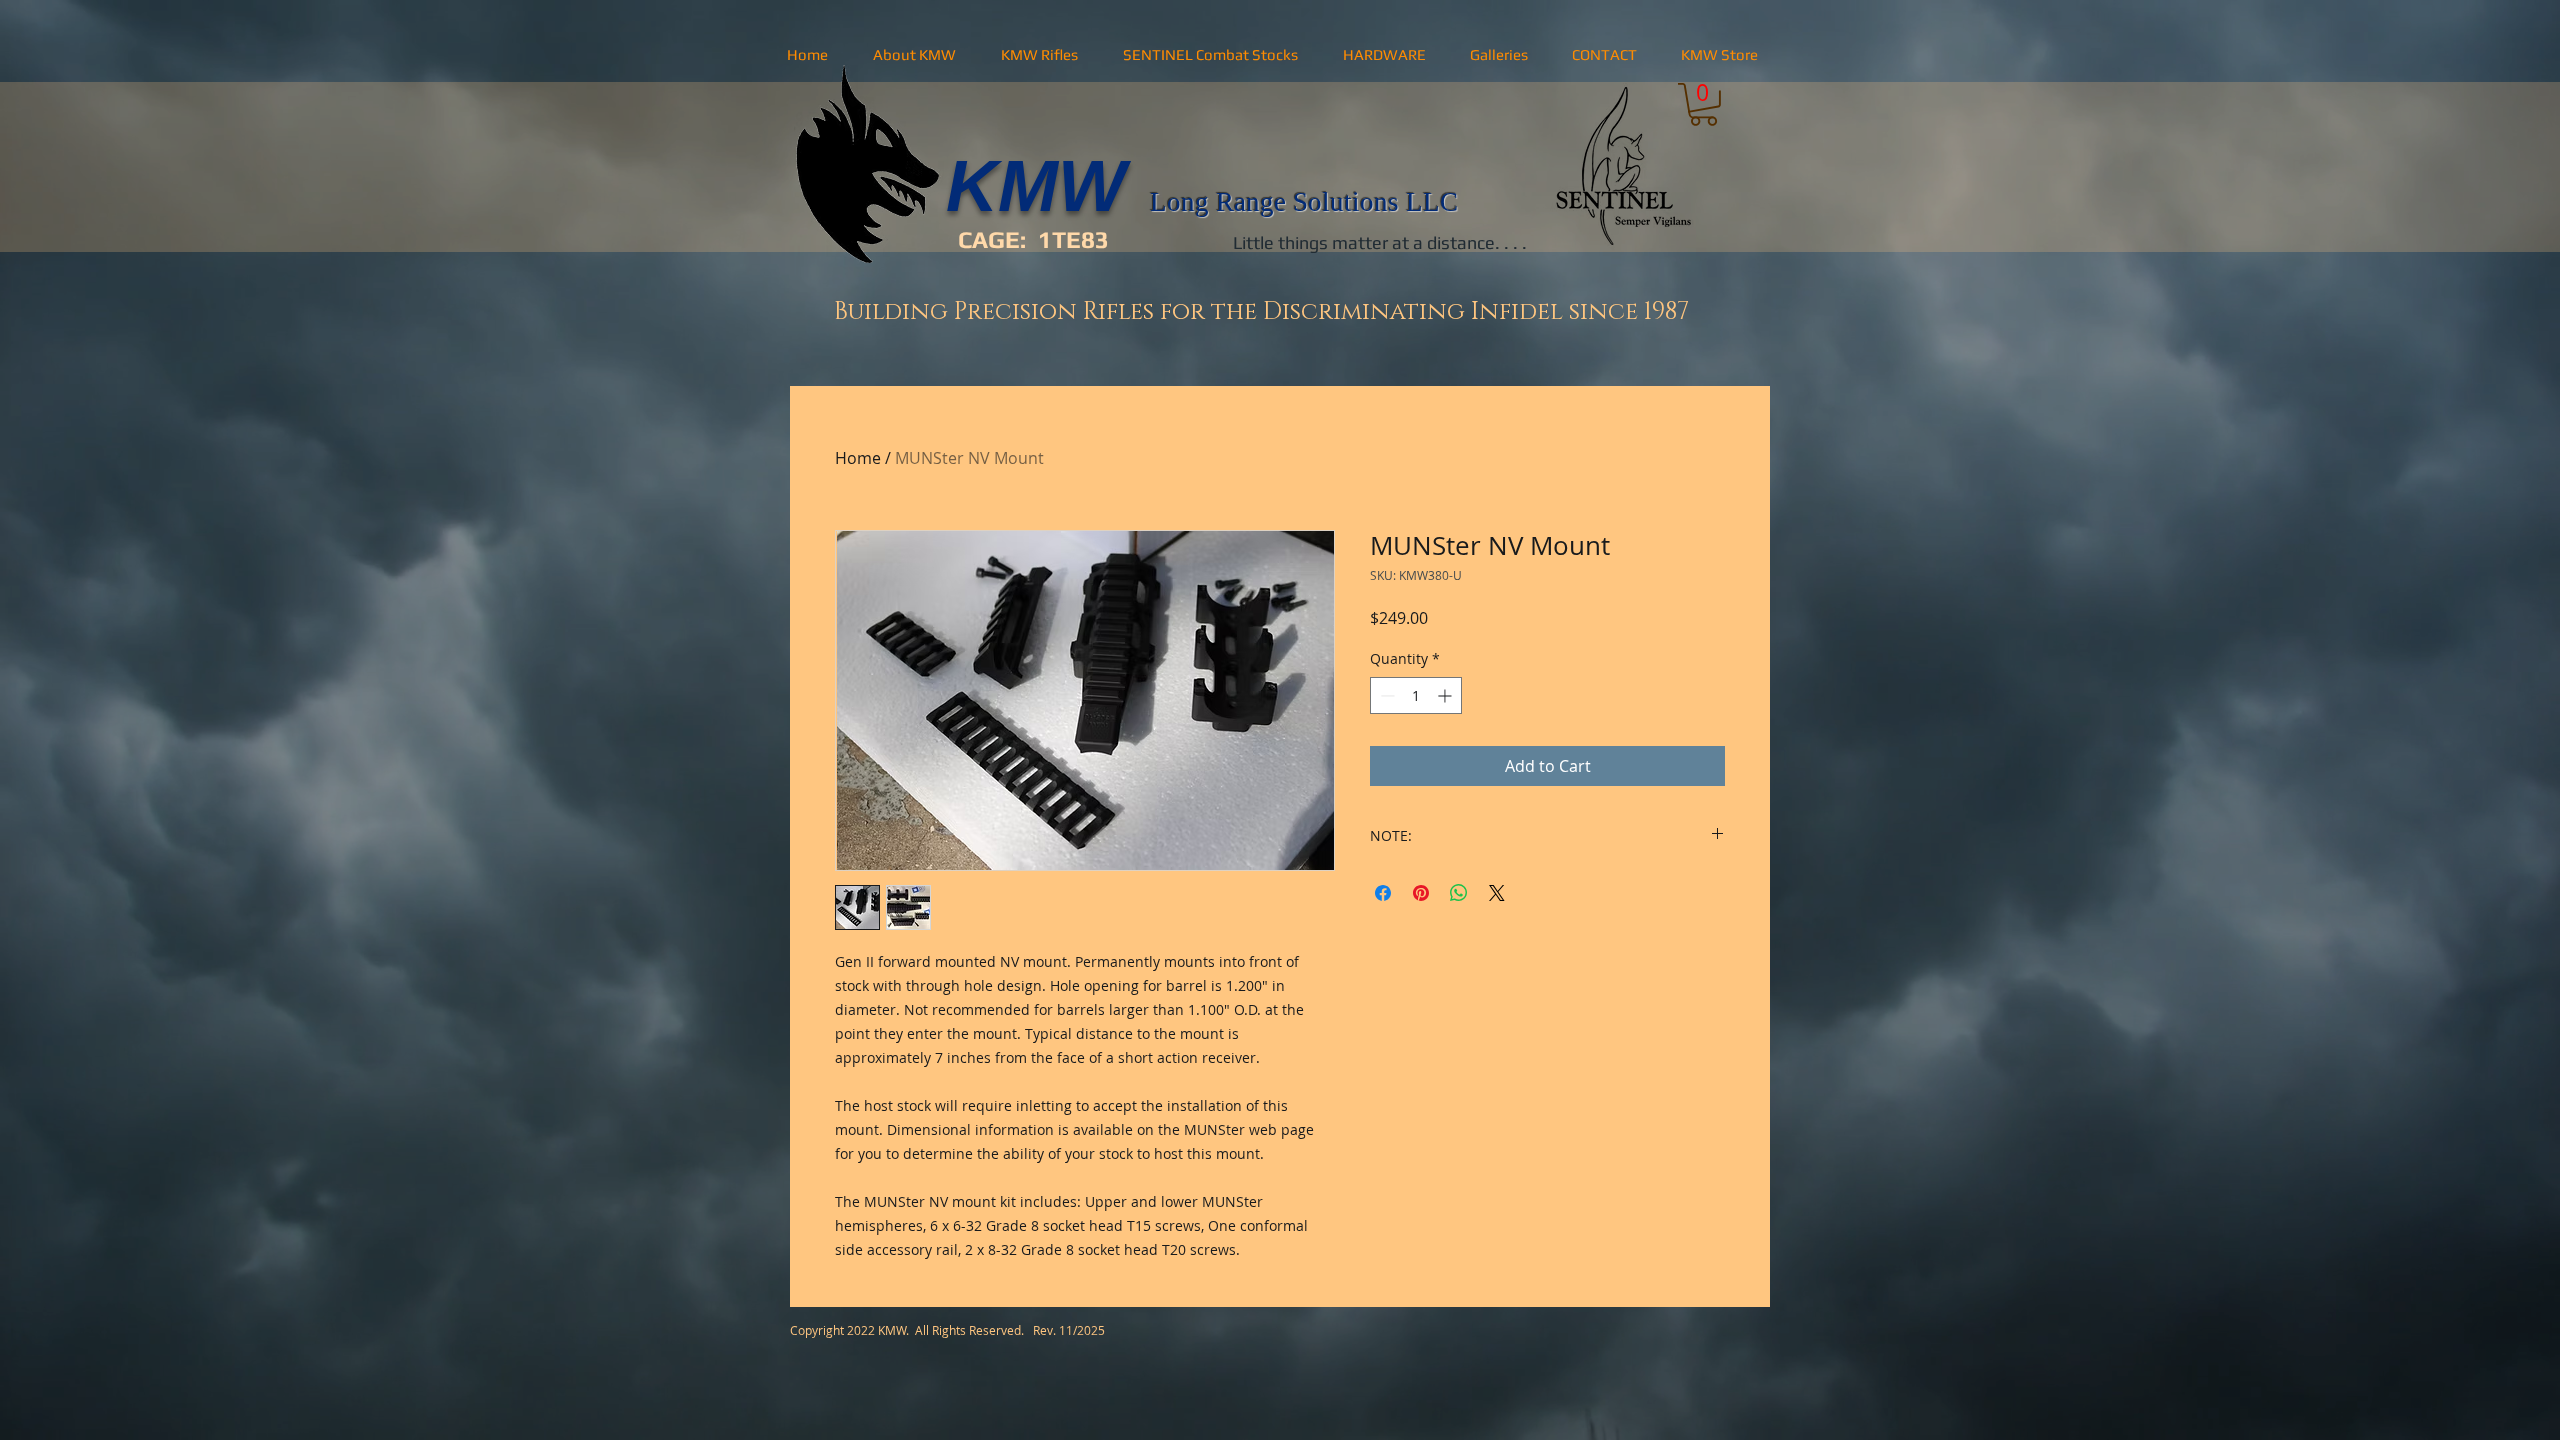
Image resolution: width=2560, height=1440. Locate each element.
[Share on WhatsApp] (1459, 945)
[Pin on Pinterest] (1421, 945)
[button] (914, 55)
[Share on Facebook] (1383, 945)
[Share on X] (1497, 945)
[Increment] (1446, 747)
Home (858, 458)
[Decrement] (1385, 747)
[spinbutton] (1416, 747)
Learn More (1517, 670)
